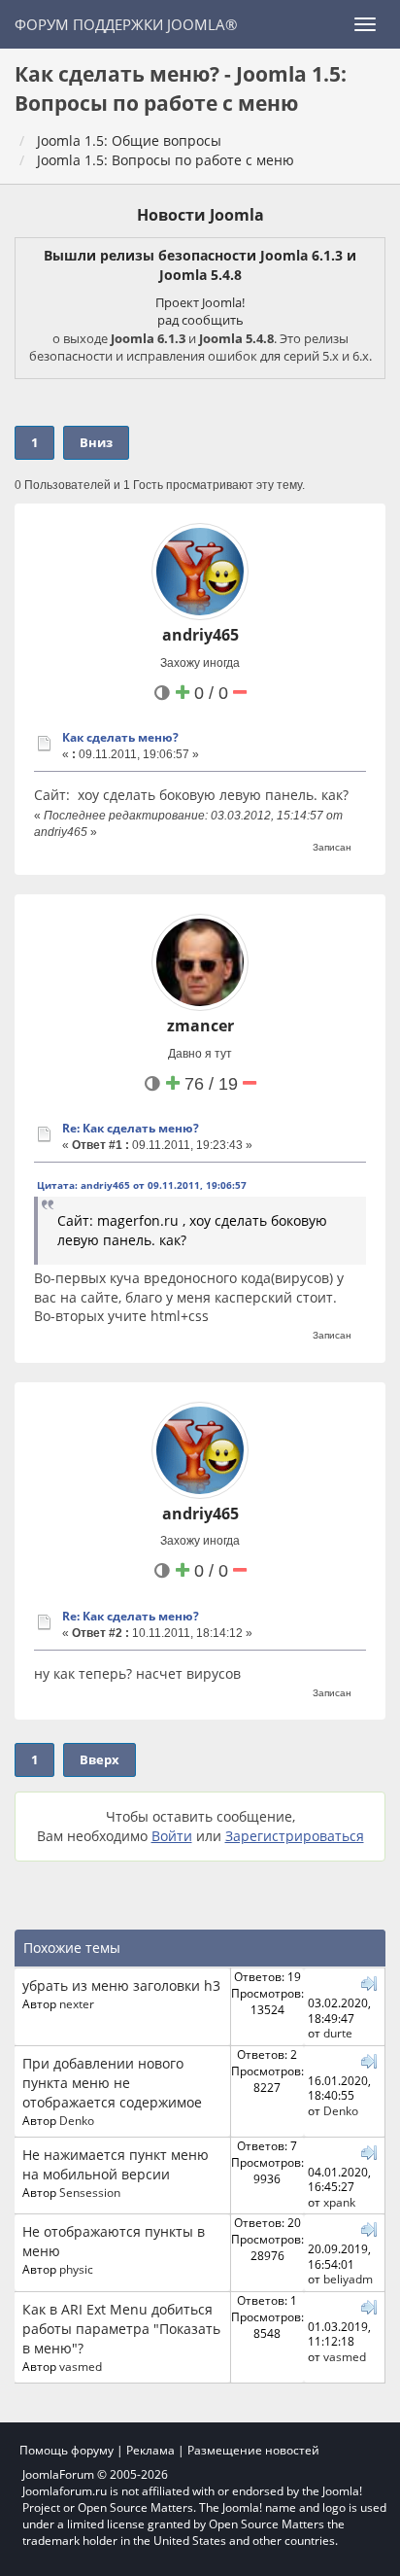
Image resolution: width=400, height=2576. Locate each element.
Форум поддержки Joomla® (126, 24)
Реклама (150, 2450)
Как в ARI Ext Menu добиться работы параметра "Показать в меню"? (121, 2329)
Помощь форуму (67, 2450)
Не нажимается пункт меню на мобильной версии (116, 2164)
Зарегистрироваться (295, 1836)
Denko (77, 2120)
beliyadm (348, 2279)
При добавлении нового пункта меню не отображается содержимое (112, 2083)
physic (76, 2269)
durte (338, 2033)
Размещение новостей (253, 2450)
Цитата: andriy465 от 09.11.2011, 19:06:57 (142, 1185)
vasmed (81, 2366)
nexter (77, 2003)
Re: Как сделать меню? (131, 1128)
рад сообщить (200, 320)
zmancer (200, 1026)
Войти (172, 1836)
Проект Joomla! (200, 302)
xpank (339, 2202)
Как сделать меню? (120, 737)
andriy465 (200, 635)
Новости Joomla (200, 215)
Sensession (90, 2192)
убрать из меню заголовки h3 (121, 1985)
